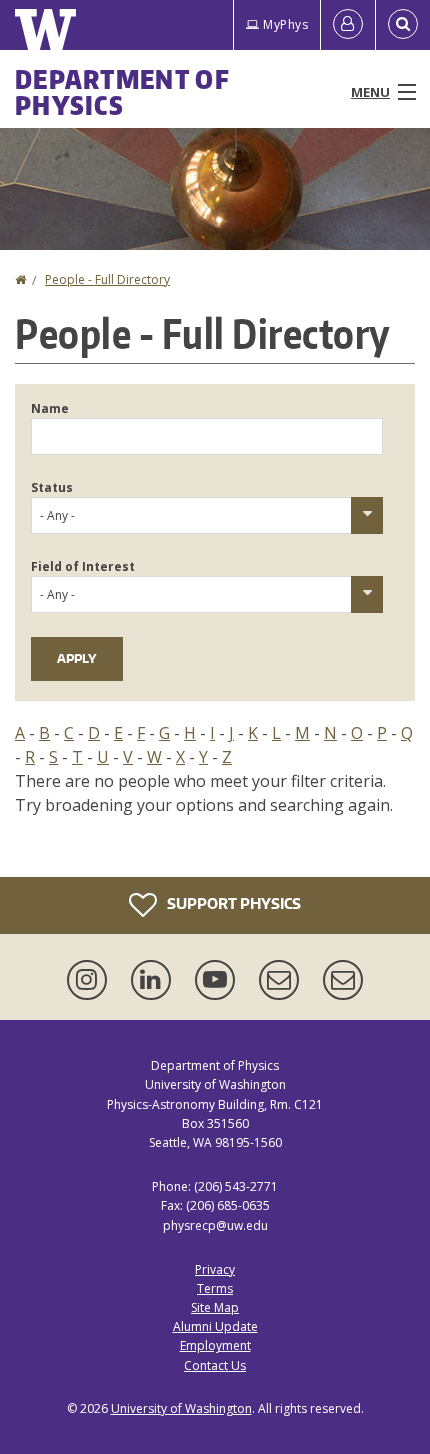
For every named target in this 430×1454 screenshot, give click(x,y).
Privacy (215, 1269)
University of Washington (181, 1408)
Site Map (215, 1307)
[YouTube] (219, 980)
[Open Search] (403, 25)
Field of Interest (83, 566)
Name (50, 408)
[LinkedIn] (155, 980)
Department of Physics (122, 92)
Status (52, 487)
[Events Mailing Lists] (283, 980)
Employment (215, 1345)
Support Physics (232, 903)
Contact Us (215, 1365)
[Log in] (348, 25)
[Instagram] (91, 980)
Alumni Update (215, 1326)
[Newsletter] (343, 980)
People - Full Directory (107, 279)
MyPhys (285, 24)
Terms (215, 1288)
